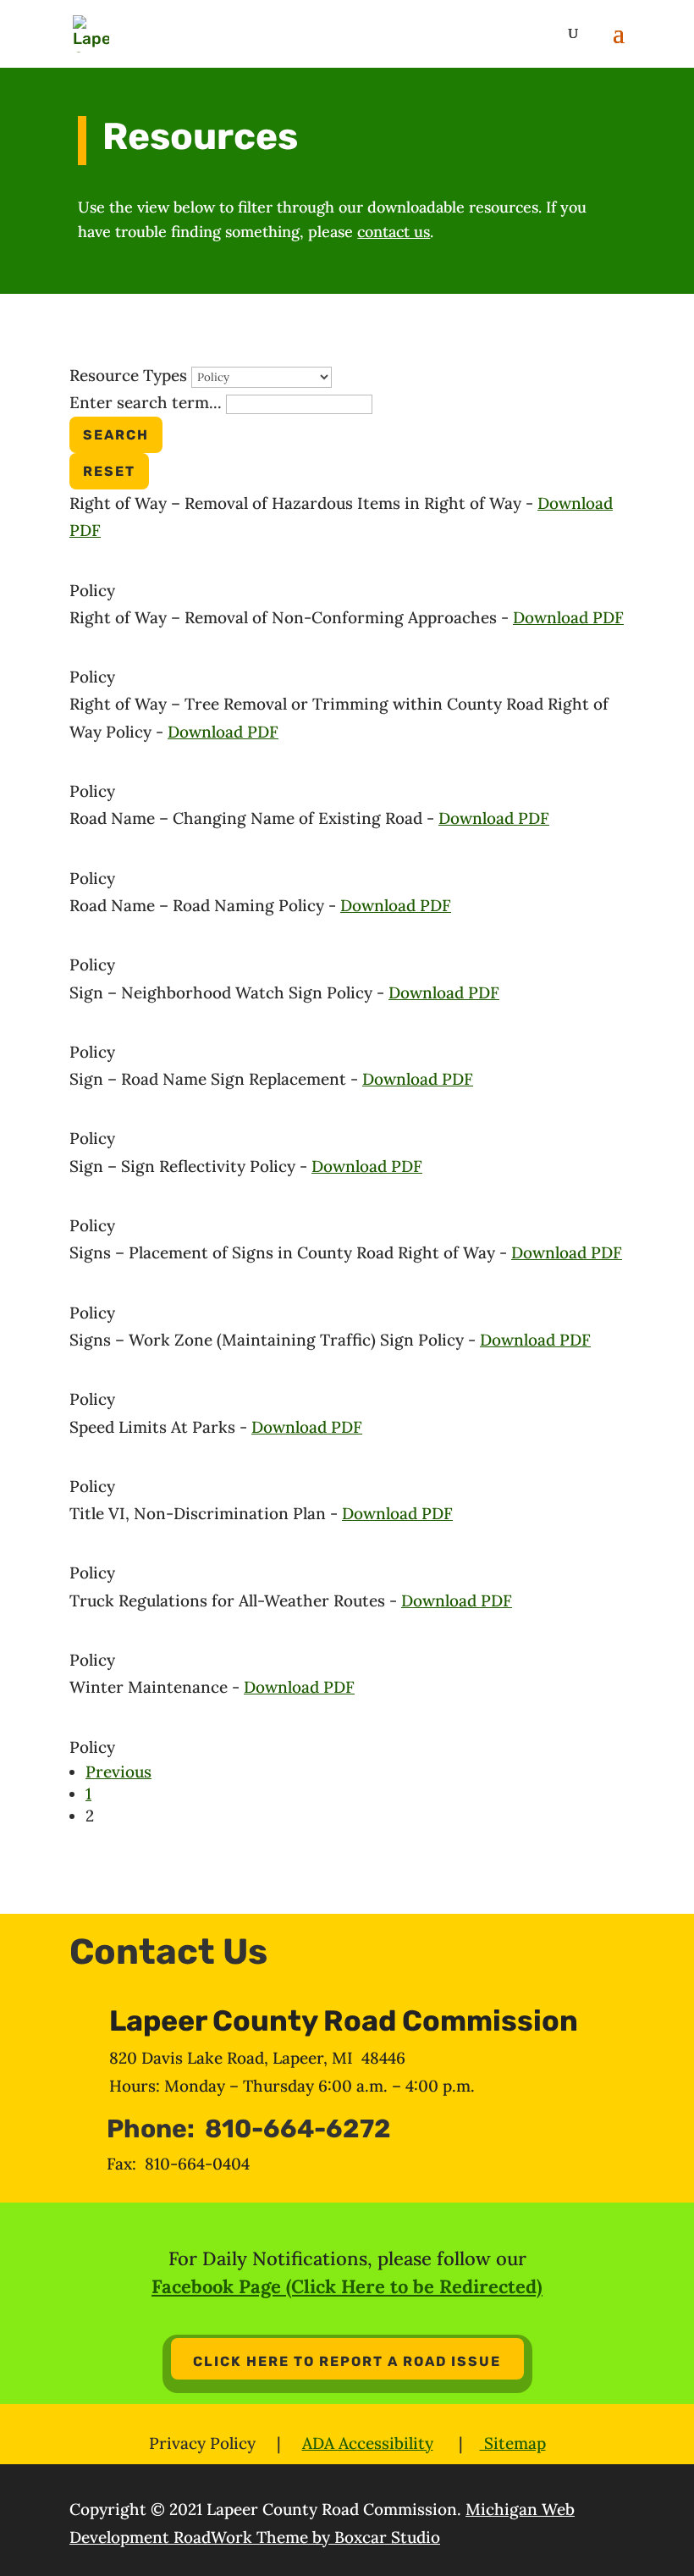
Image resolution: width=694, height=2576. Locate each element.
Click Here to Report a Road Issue (347, 2361)
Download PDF (568, 617)
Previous (118, 1772)
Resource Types (128, 375)
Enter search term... (146, 402)
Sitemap (513, 2443)
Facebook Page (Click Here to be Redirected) (347, 2286)
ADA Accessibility (368, 2443)
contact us (394, 232)
